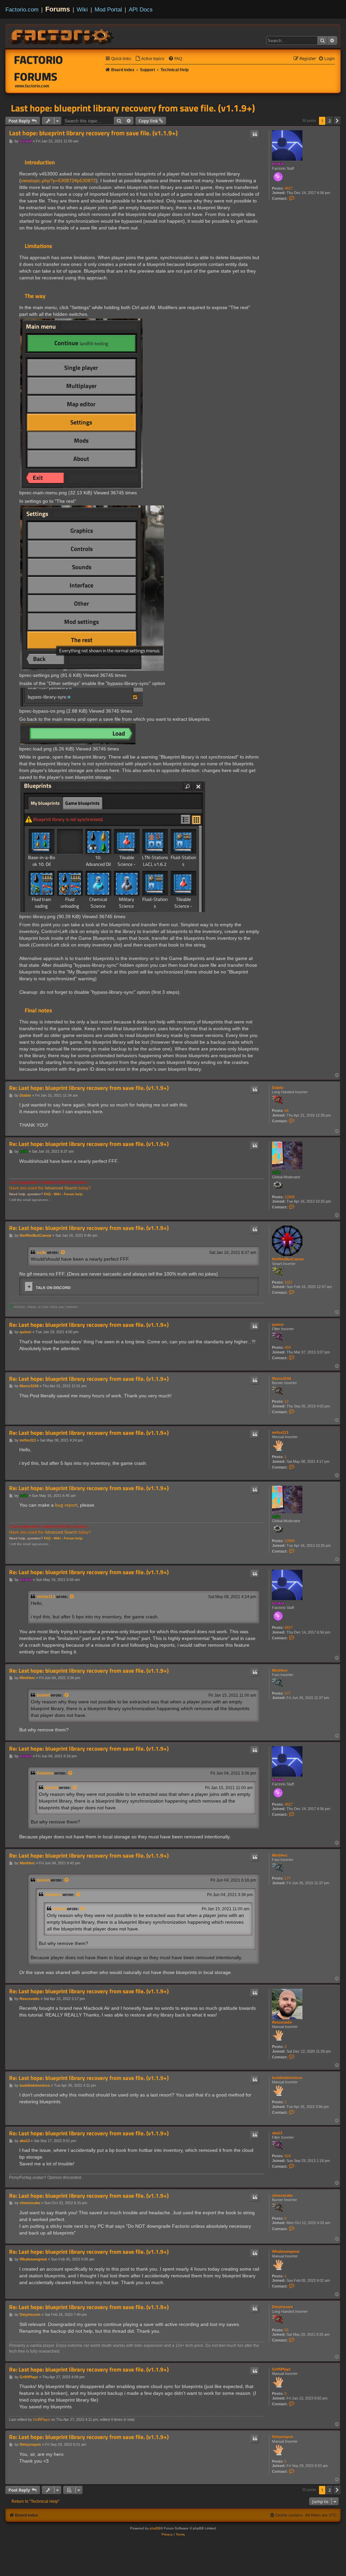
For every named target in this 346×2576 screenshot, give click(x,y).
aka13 (277, 2133)
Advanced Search (61, 1188)
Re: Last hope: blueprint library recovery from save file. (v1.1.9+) (89, 1088)
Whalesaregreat (286, 2251)
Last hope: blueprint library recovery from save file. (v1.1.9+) (133, 108)
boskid (278, 164)
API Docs (141, 9)
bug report (66, 1505)
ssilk (276, 1172)
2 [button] (330, 121)
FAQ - (48, 1194)
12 (287, 1401)
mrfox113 (280, 1432)
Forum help (73, 1194)
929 (288, 2156)
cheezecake (282, 2195)
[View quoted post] (63, 1253)
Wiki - (58, 1194)
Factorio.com (22, 9)
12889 (290, 1197)
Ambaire (45, 1773)
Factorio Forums (39, 68)
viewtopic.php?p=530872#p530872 (58, 181)
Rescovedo (282, 2022)
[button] (337, 121)
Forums (58, 9)
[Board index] (63, 36)
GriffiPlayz (281, 2369)
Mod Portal (108, 9)
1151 (288, 1282)
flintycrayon (283, 2437)
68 (287, 1111)
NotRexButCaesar (288, 1259)
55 (287, 2330)
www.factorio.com (32, 86)
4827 (289, 188)
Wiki (82, 9)
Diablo (278, 1088)
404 (288, 1347)
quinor (278, 1324)
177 (288, 1693)
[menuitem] (150, 59)
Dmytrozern (282, 2307)
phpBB (155, 2528)
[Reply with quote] (255, 134)
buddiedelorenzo (287, 2078)
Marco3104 (281, 1378)
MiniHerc (280, 1670)
